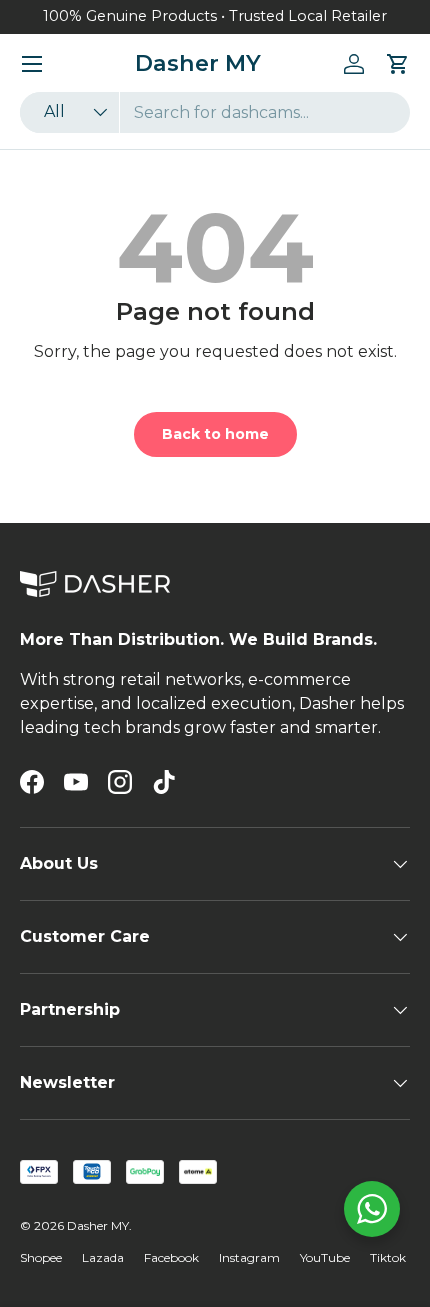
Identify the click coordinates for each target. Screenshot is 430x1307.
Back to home (215, 434)
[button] (398, 64)
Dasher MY (98, 1225)
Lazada (103, 1257)
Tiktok (388, 1257)
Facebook (171, 1257)
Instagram (249, 1257)
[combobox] (215, 112)
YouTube (325, 1257)
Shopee (41, 1257)
